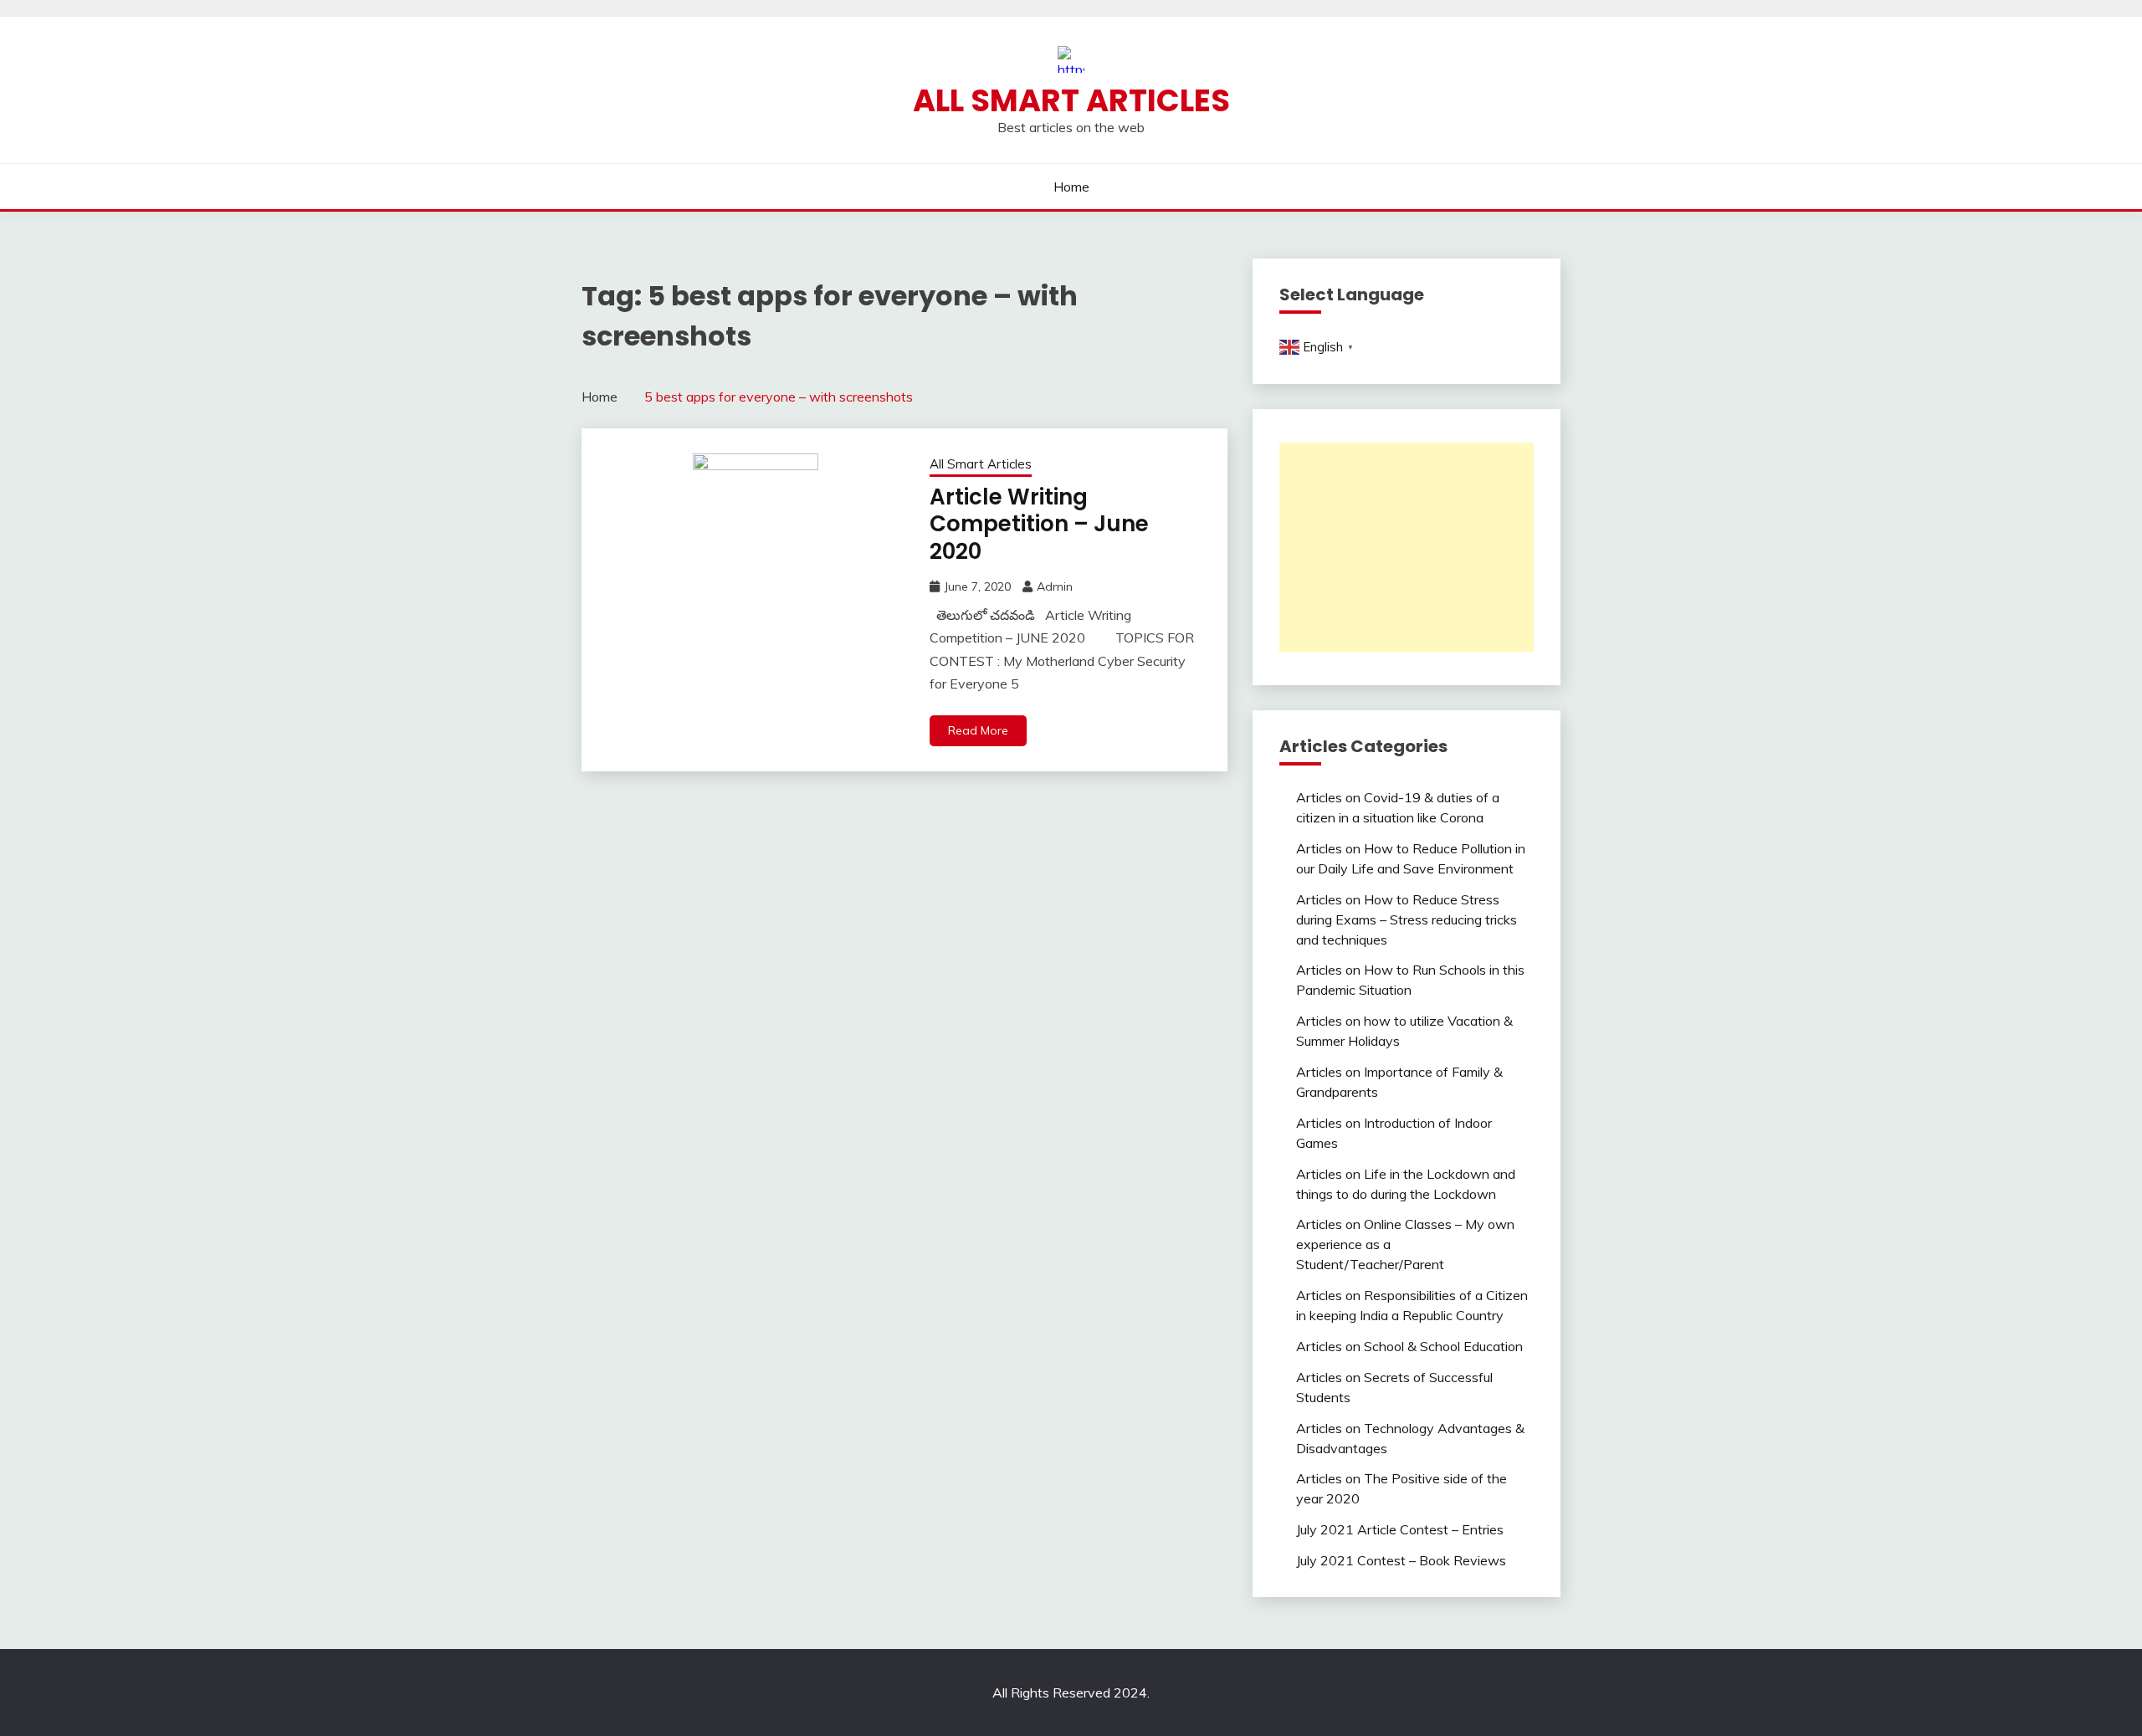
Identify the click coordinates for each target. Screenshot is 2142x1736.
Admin (1055, 586)
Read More (978, 730)
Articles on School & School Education (1409, 1346)
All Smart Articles (1071, 100)
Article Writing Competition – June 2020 (1039, 524)
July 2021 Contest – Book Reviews (1401, 1560)
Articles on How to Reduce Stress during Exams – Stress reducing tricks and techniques (1407, 919)
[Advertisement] (1407, 547)
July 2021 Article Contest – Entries (1400, 1529)
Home (1071, 187)
